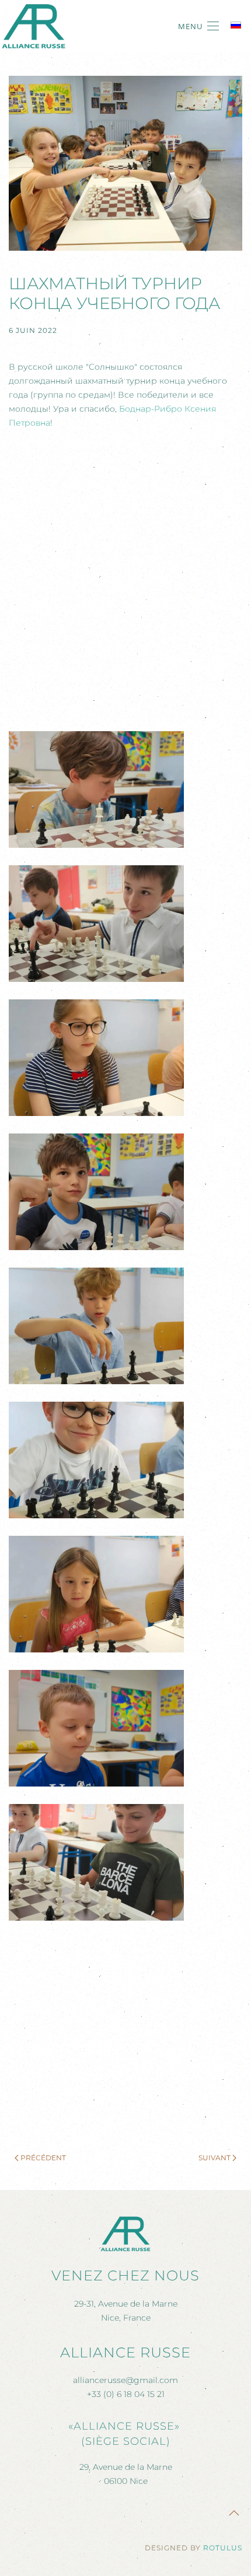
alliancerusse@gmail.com (125, 2380)
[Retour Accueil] (34, 26)
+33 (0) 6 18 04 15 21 (126, 2394)
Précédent (43, 2158)
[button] (198, 26)
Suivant (215, 2158)
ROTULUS (223, 2548)
